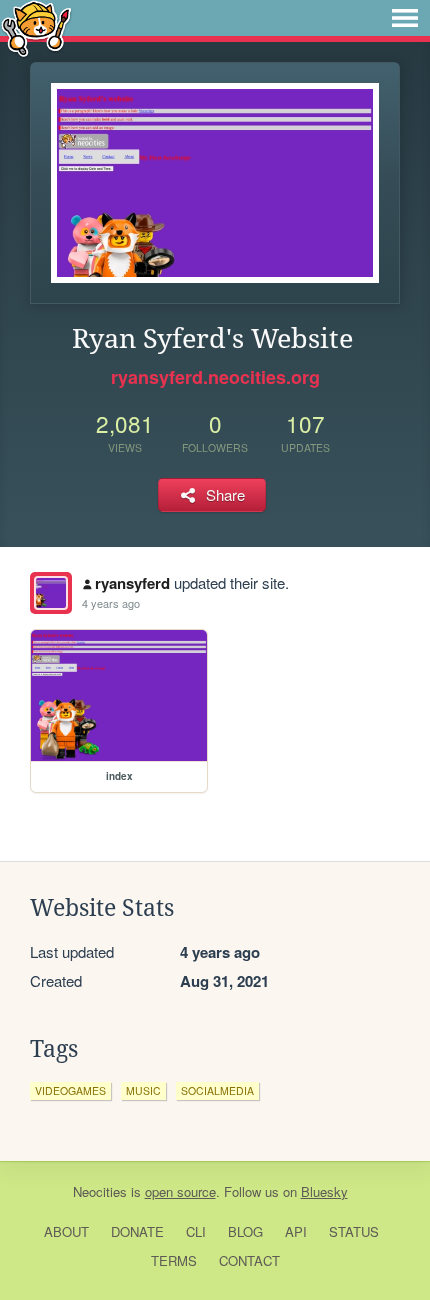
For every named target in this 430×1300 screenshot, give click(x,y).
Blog (245, 1231)
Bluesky (324, 1191)
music (143, 1090)
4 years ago (111, 603)
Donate (137, 1231)
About (66, 1231)
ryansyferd (132, 583)
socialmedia (217, 1090)
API (296, 1231)
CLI (196, 1231)
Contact (249, 1260)
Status (354, 1231)
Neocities (100, 1191)
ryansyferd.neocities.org (215, 377)
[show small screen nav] (405, 18)
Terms (174, 1260)
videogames (70, 1090)
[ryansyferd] (51, 593)
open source (180, 1191)
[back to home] (36, 27)
